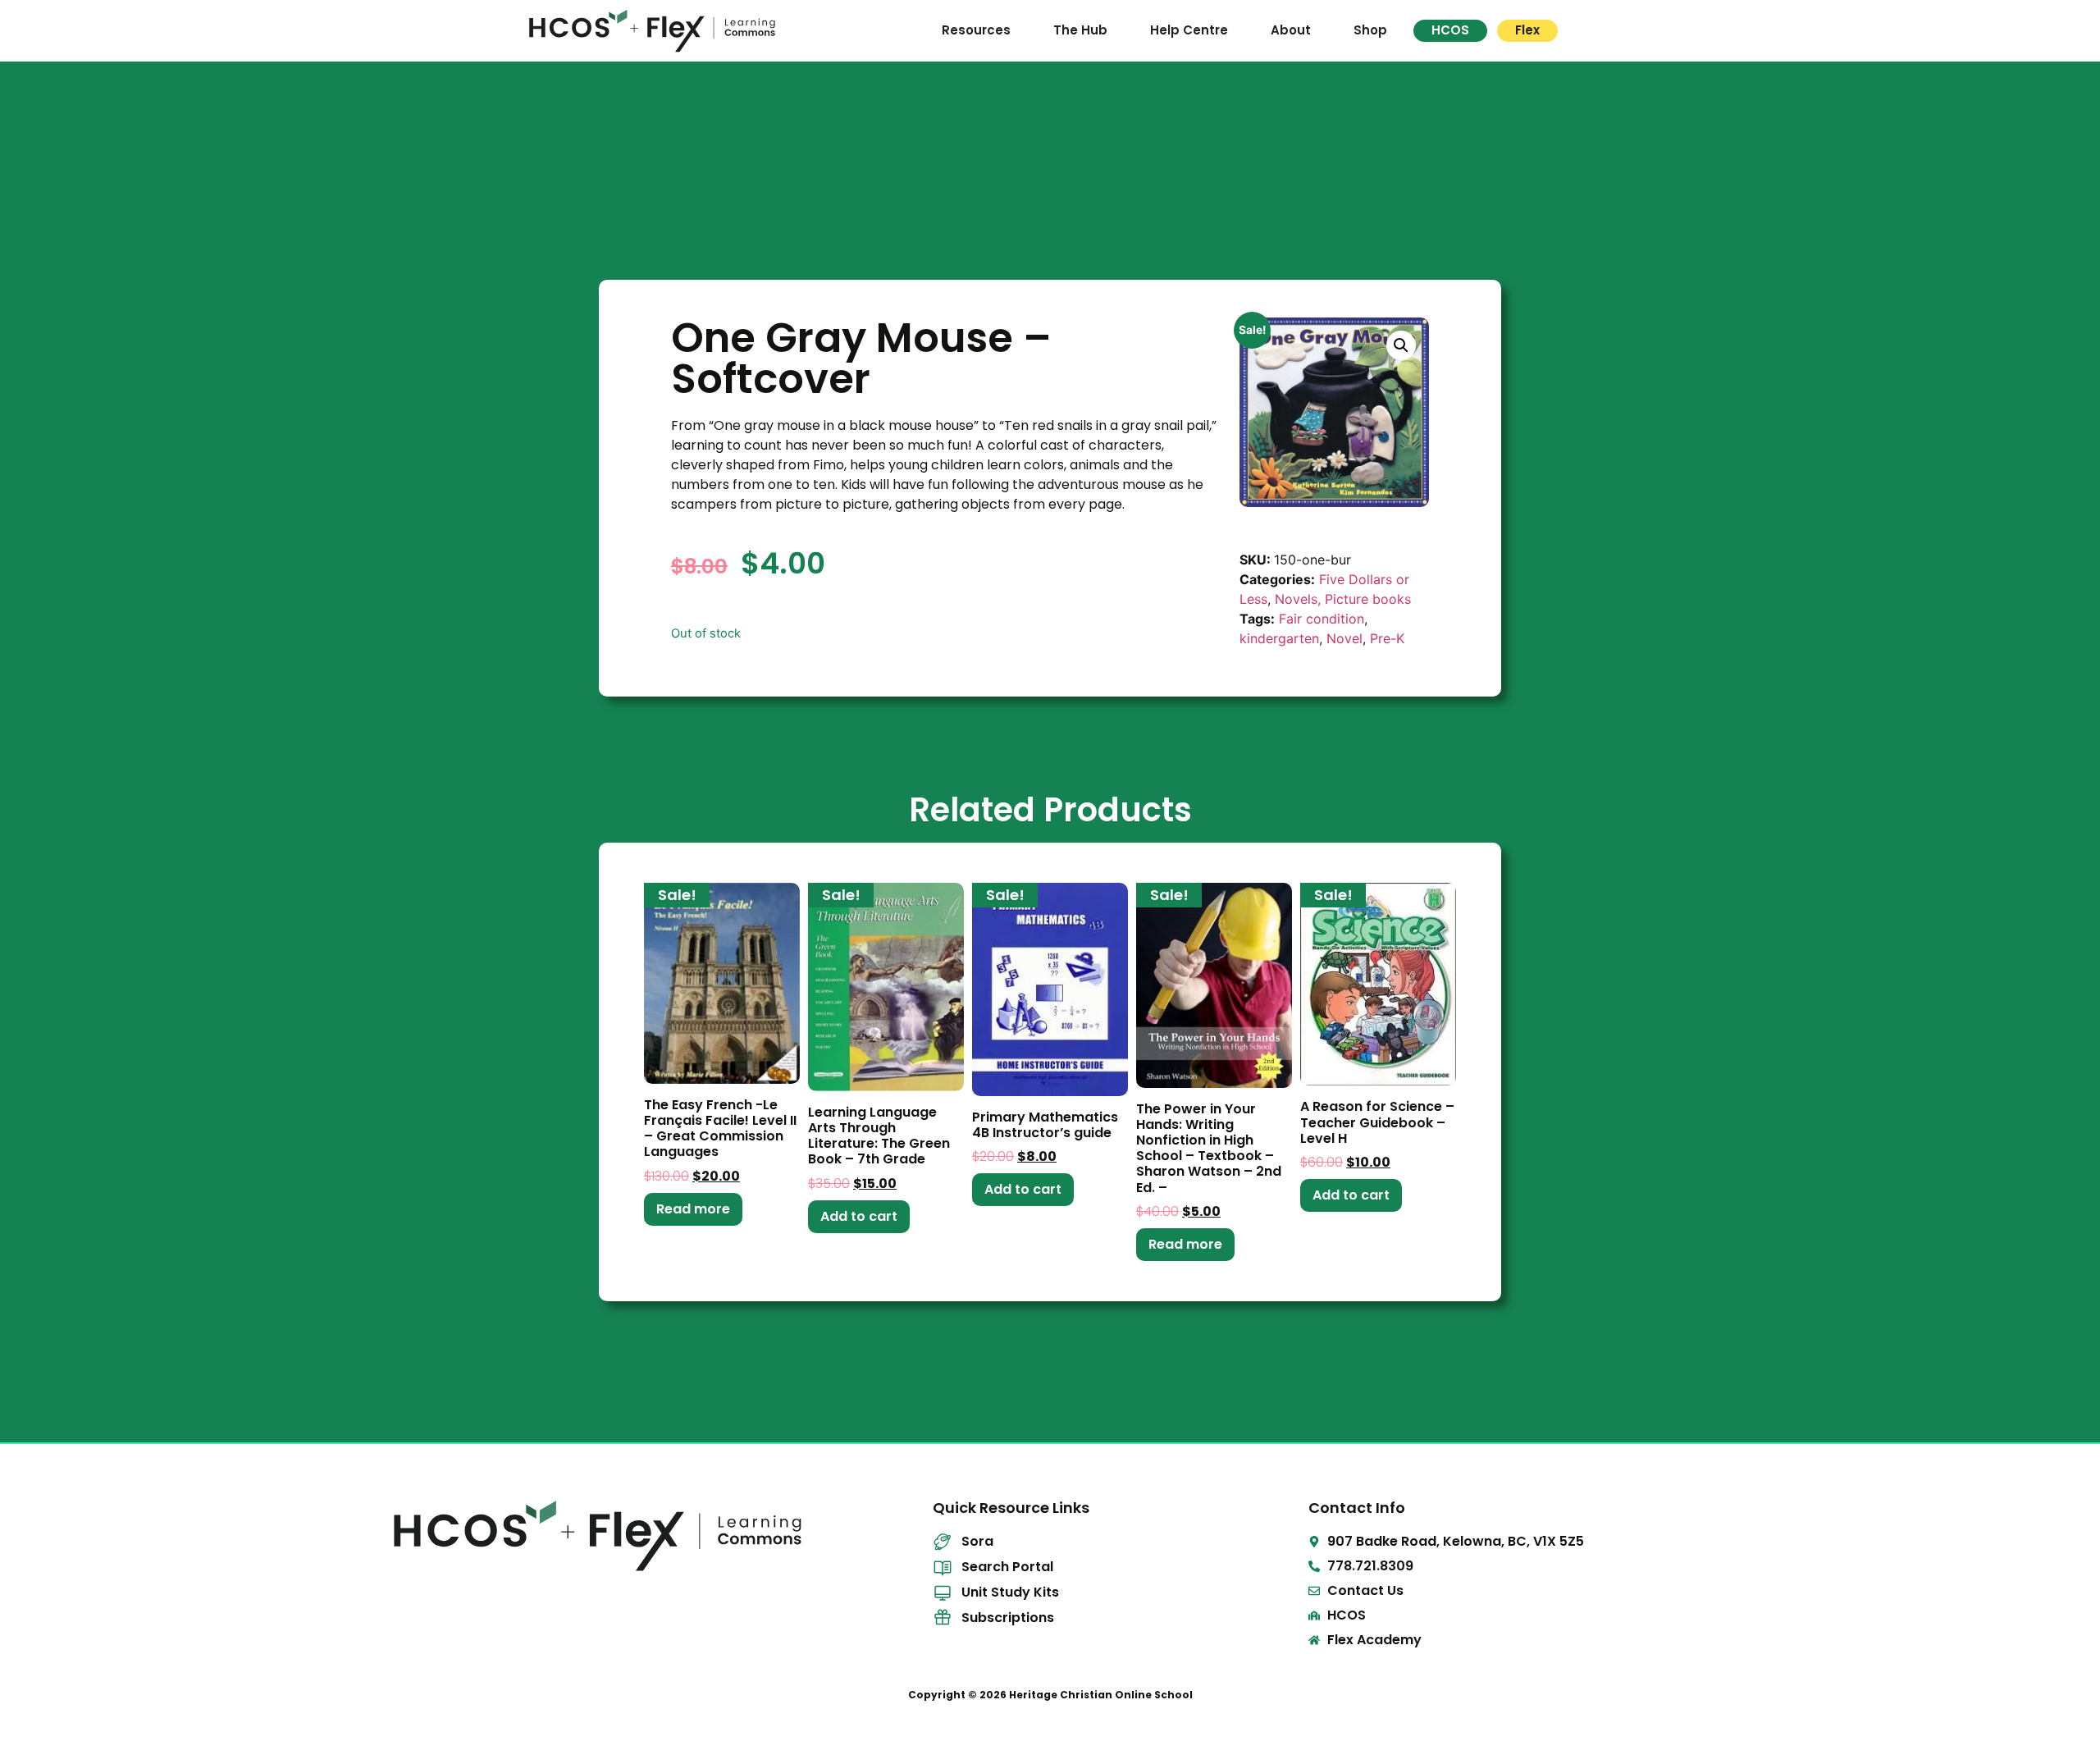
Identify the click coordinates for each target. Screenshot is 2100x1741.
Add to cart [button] (859, 1216)
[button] (1401, 345)
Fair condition (1322, 619)
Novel (1344, 638)
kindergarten (1279, 638)
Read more (693, 1209)
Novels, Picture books (1343, 599)
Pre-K (1387, 638)
